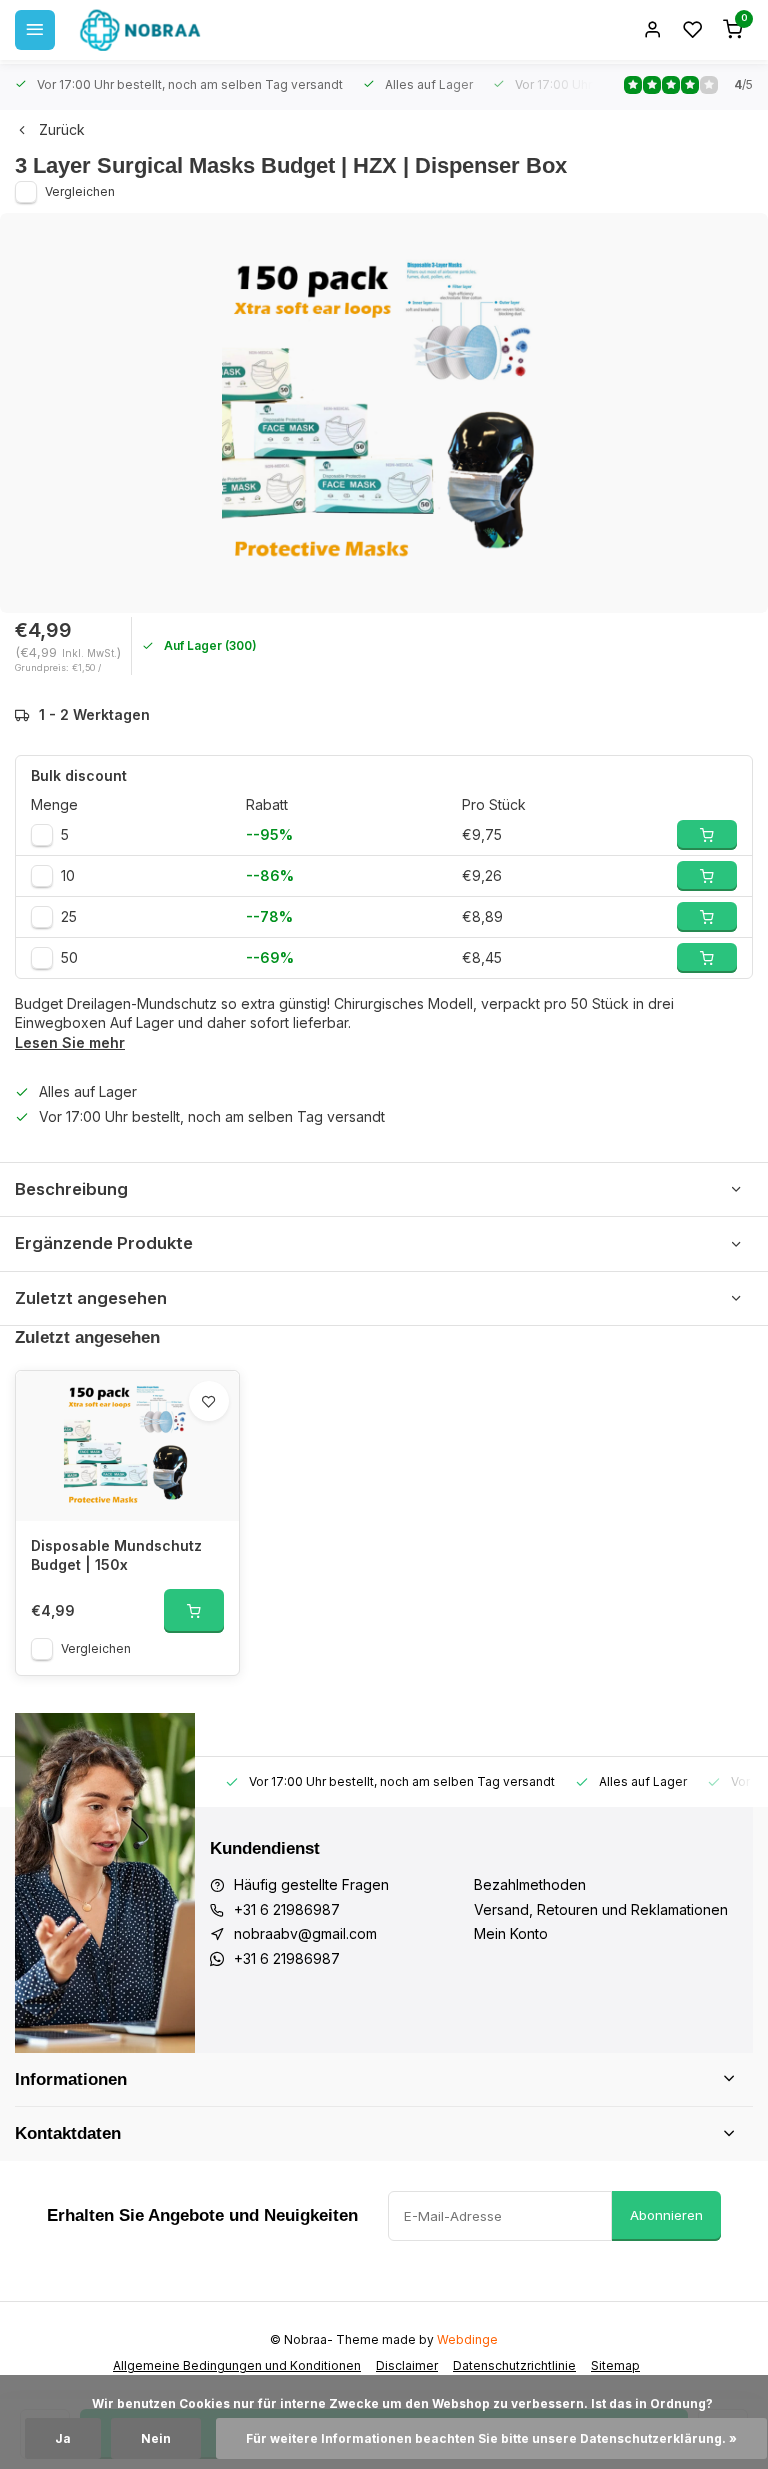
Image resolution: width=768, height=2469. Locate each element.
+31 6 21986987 (287, 1909)
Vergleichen (80, 191)
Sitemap (615, 2365)
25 (69, 916)
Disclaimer (407, 2365)
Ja (63, 2438)
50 (69, 957)
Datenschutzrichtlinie (514, 2365)
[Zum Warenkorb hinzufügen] (194, 1611)
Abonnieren (666, 2215)
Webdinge (467, 2339)
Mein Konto (511, 1933)
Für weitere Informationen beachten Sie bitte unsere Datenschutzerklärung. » (491, 2438)
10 (68, 875)
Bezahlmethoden (530, 1884)
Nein (156, 2438)
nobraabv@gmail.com (305, 1933)
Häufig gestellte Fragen (311, 1884)
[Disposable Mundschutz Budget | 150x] (127, 1446)
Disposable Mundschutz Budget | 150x (116, 1555)
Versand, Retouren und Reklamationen (601, 1909)
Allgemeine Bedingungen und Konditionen (237, 2365)
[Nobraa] (140, 30)
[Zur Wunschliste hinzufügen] (209, 1401)
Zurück (62, 129)
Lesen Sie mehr (70, 1042)
